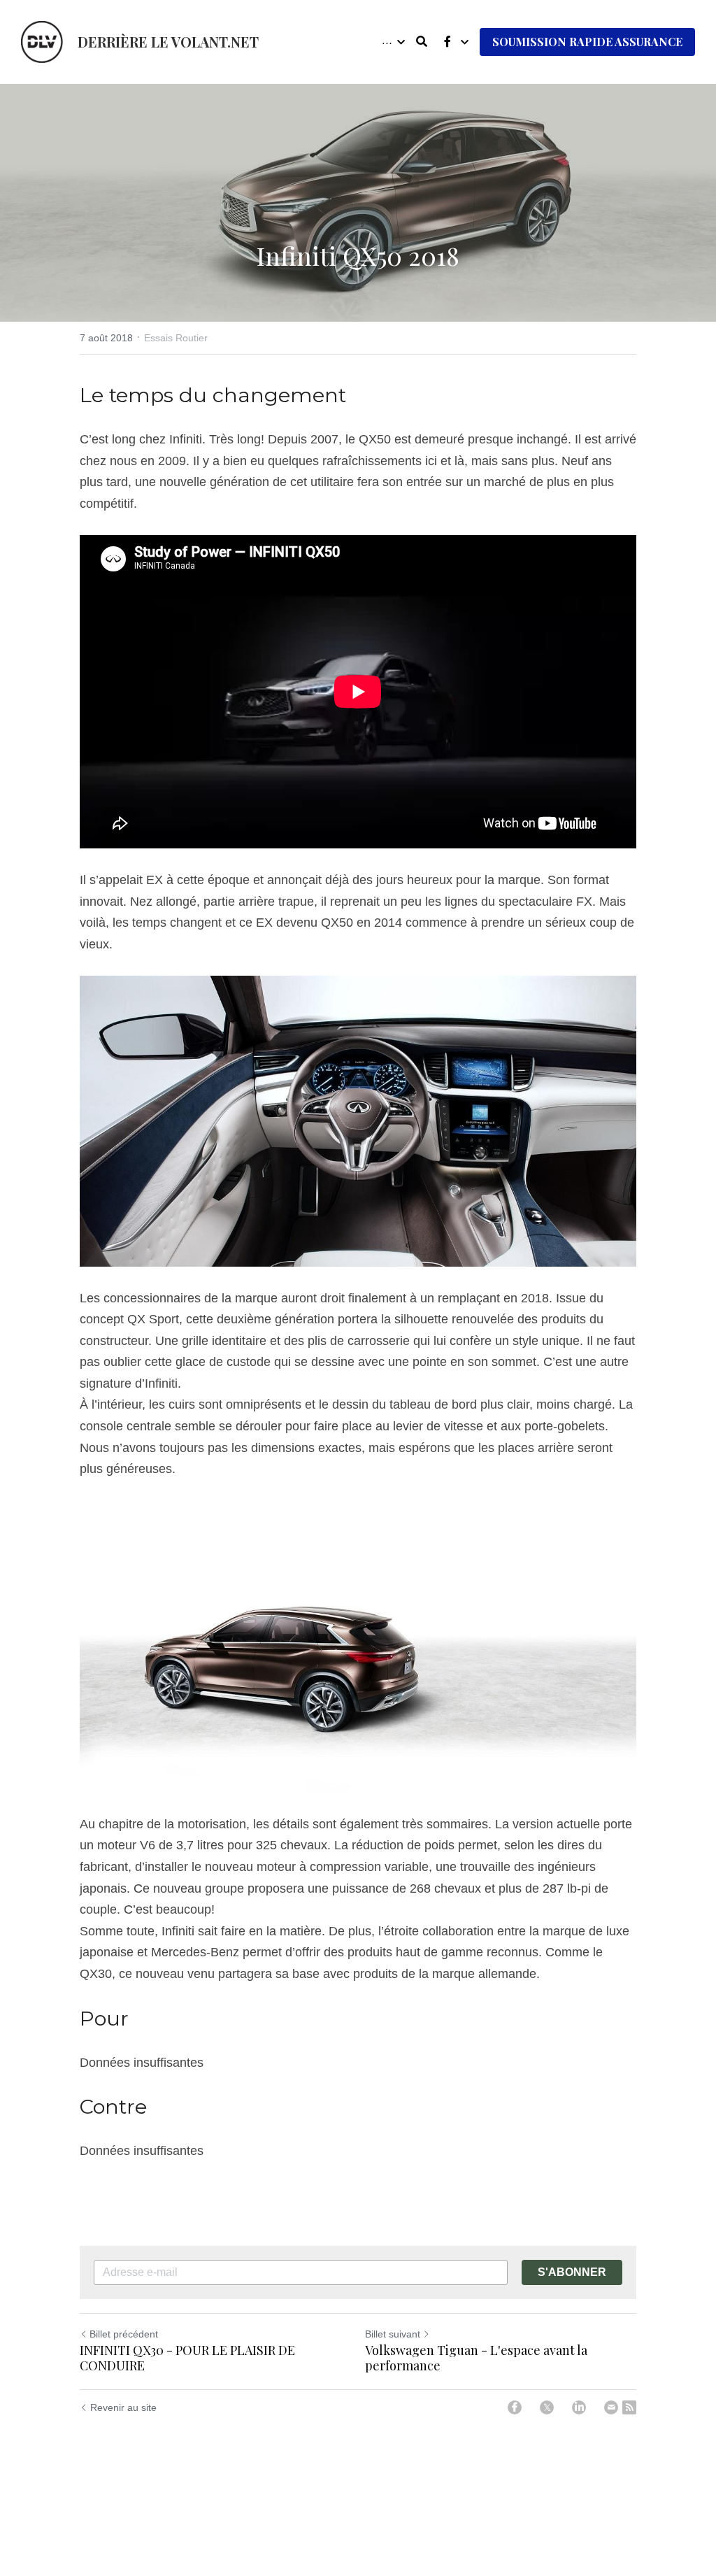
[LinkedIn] (579, 2407)
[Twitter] (547, 2407)
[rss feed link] (629, 2407)
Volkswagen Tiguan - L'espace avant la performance (476, 2358)
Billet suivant (393, 2334)
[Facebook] (515, 2407)
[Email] (611, 2407)
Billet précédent (124, 2334)
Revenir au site (123, 2407)
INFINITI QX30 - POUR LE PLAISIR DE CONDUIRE (187, 2358)
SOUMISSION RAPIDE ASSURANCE (587, 42)
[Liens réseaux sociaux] (447, 42)
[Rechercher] (422, 42)
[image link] (42, 41)
